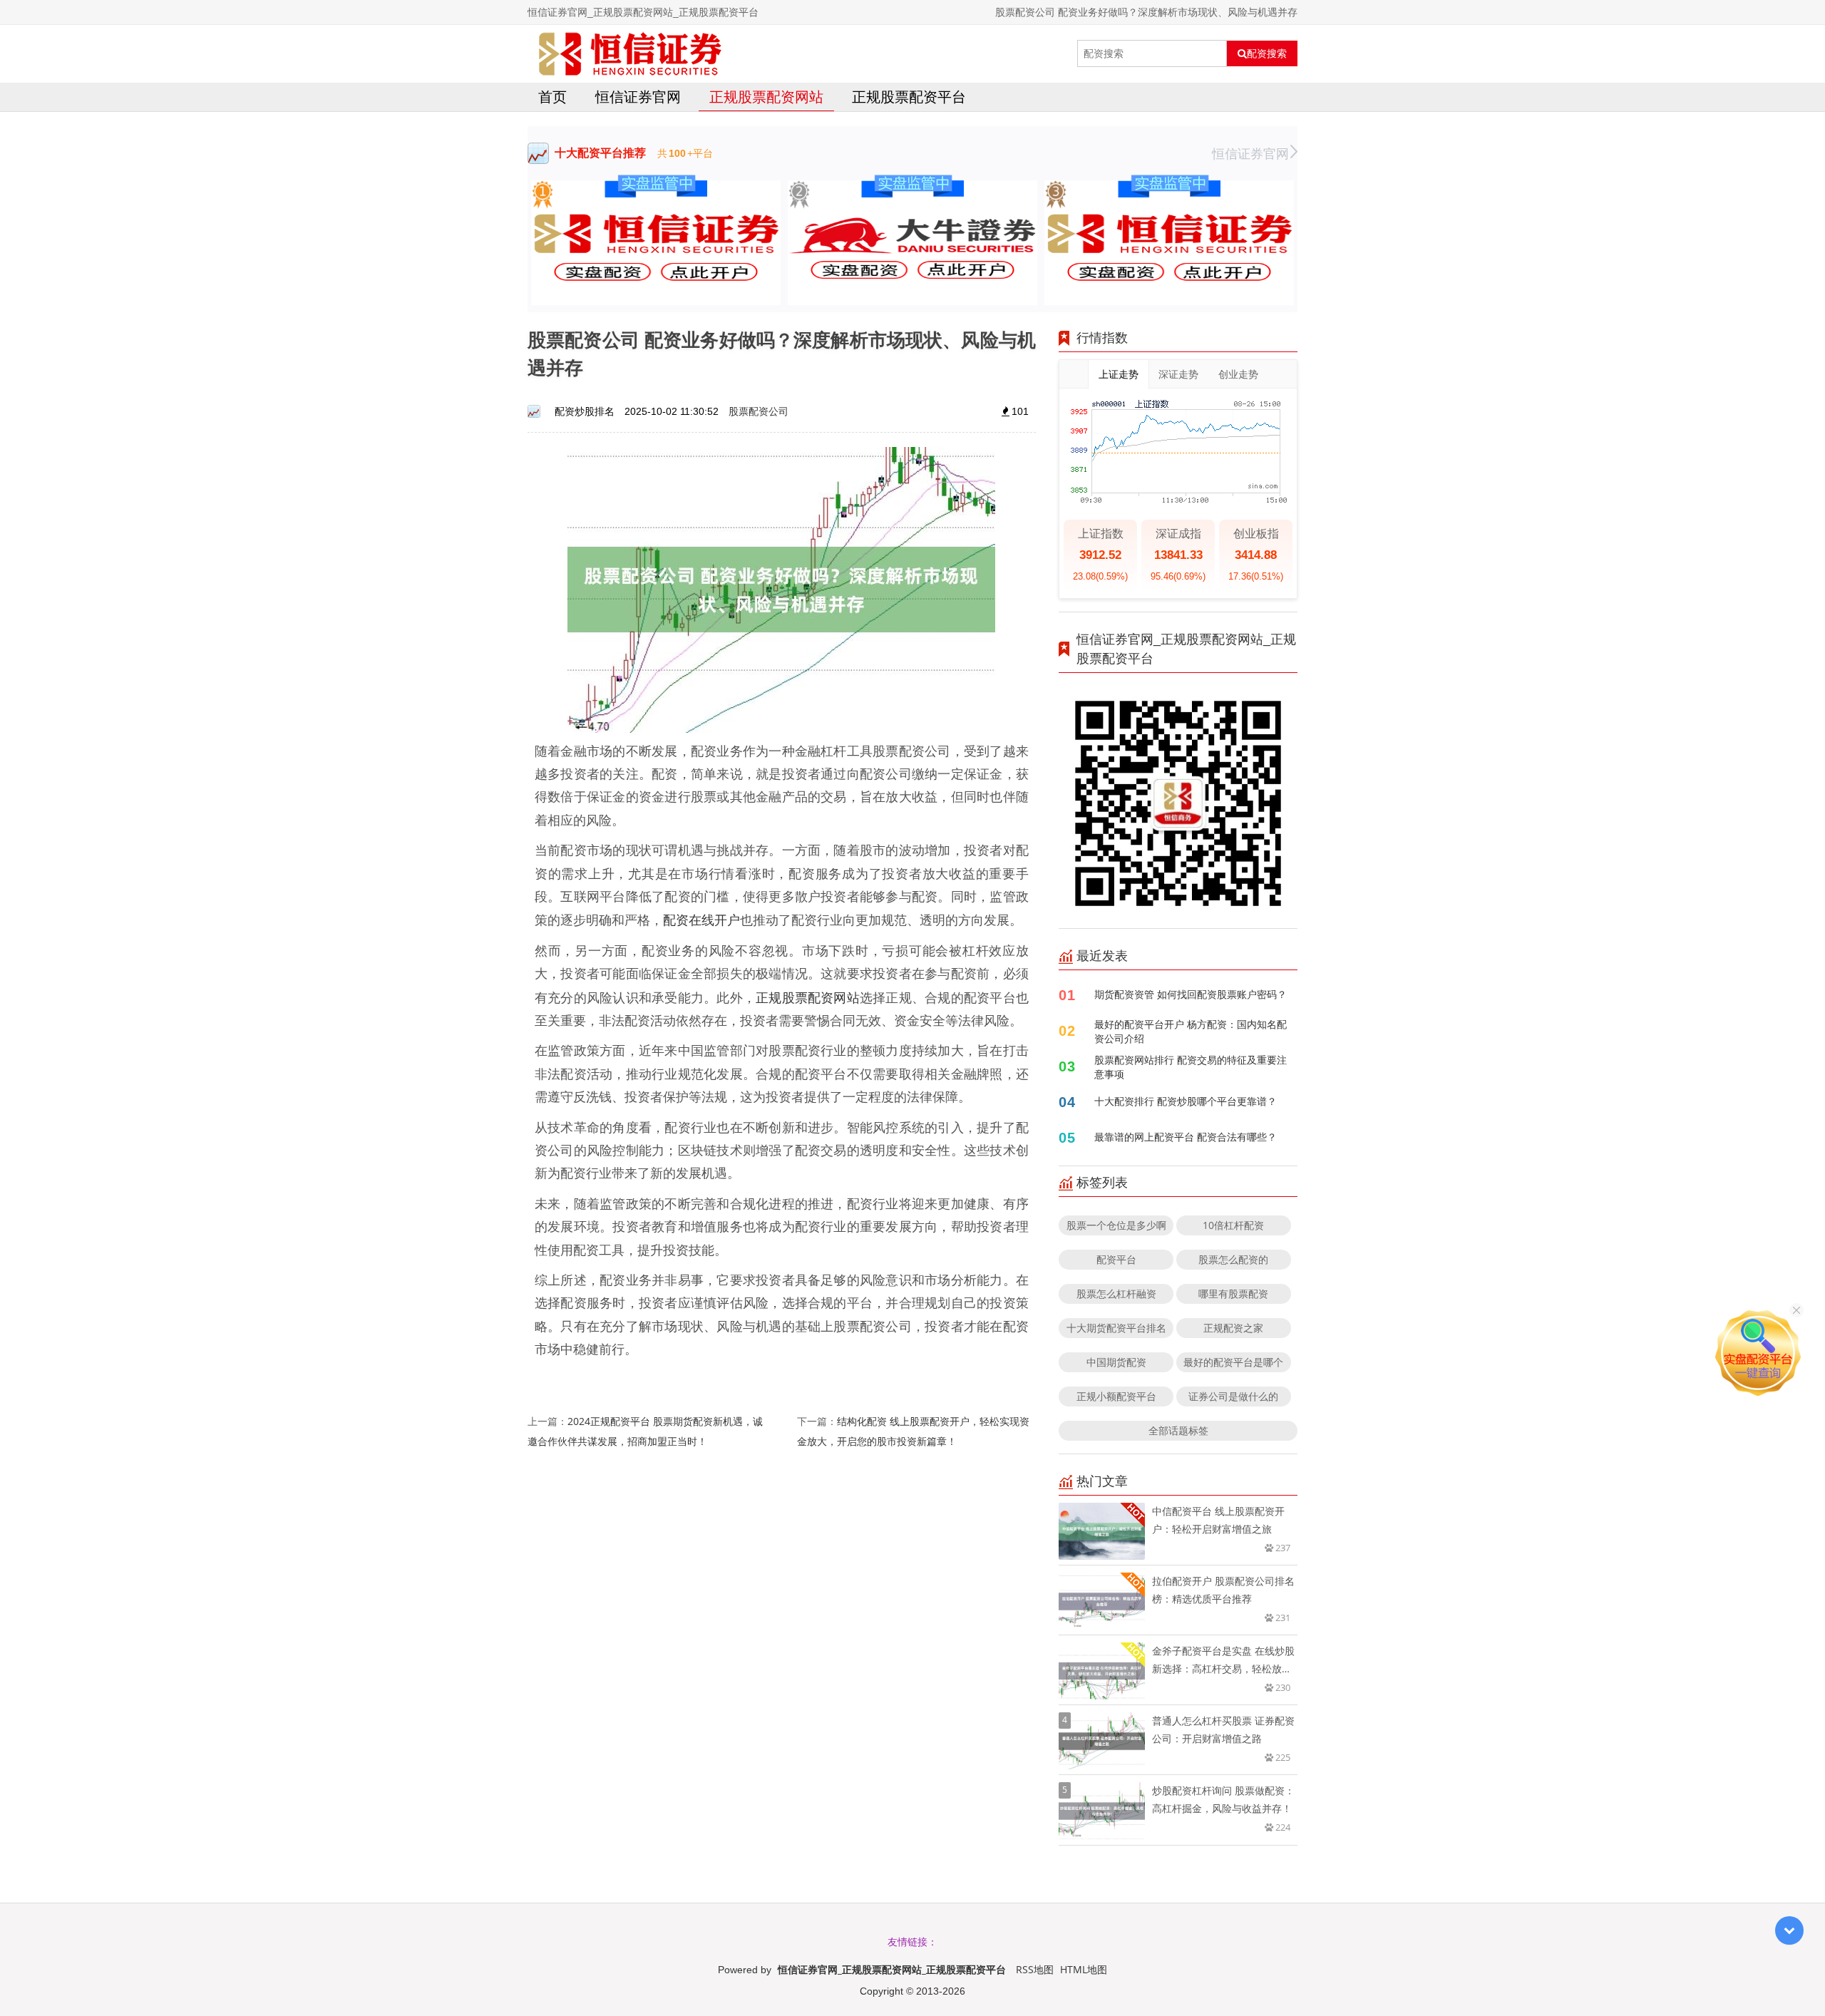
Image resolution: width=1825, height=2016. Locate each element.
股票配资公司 (759, 411)
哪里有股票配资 (1233, 1294)
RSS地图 (1035, 1969)
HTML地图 (1084, 1969)
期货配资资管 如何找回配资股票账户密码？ (1191, 994)
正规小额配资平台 (1116, 1396)
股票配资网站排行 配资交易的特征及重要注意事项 (1191, 1067)
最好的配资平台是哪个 (1233, 1362)
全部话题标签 (1178, 1430)
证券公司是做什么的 (1233, 1396)
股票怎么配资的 (1233, 1259)
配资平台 (1116, 1259)
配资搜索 (1267, 53)
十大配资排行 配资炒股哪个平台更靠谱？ (1186, 1101)
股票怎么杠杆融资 (1116, 1294)
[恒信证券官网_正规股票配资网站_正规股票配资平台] (630, 53)
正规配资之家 (1233, 1328)
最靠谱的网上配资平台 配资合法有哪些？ (1186, 1137)
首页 (552, 97)
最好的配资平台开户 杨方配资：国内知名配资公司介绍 (1191, 1031)
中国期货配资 (1116, 1362)
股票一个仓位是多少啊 (1116, 1225)
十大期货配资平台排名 (1116, 1328)
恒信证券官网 (638, 97)
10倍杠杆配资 (1233, 1225)
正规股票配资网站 (766, 97)
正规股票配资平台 (909, 97)
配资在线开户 (701, 920)
